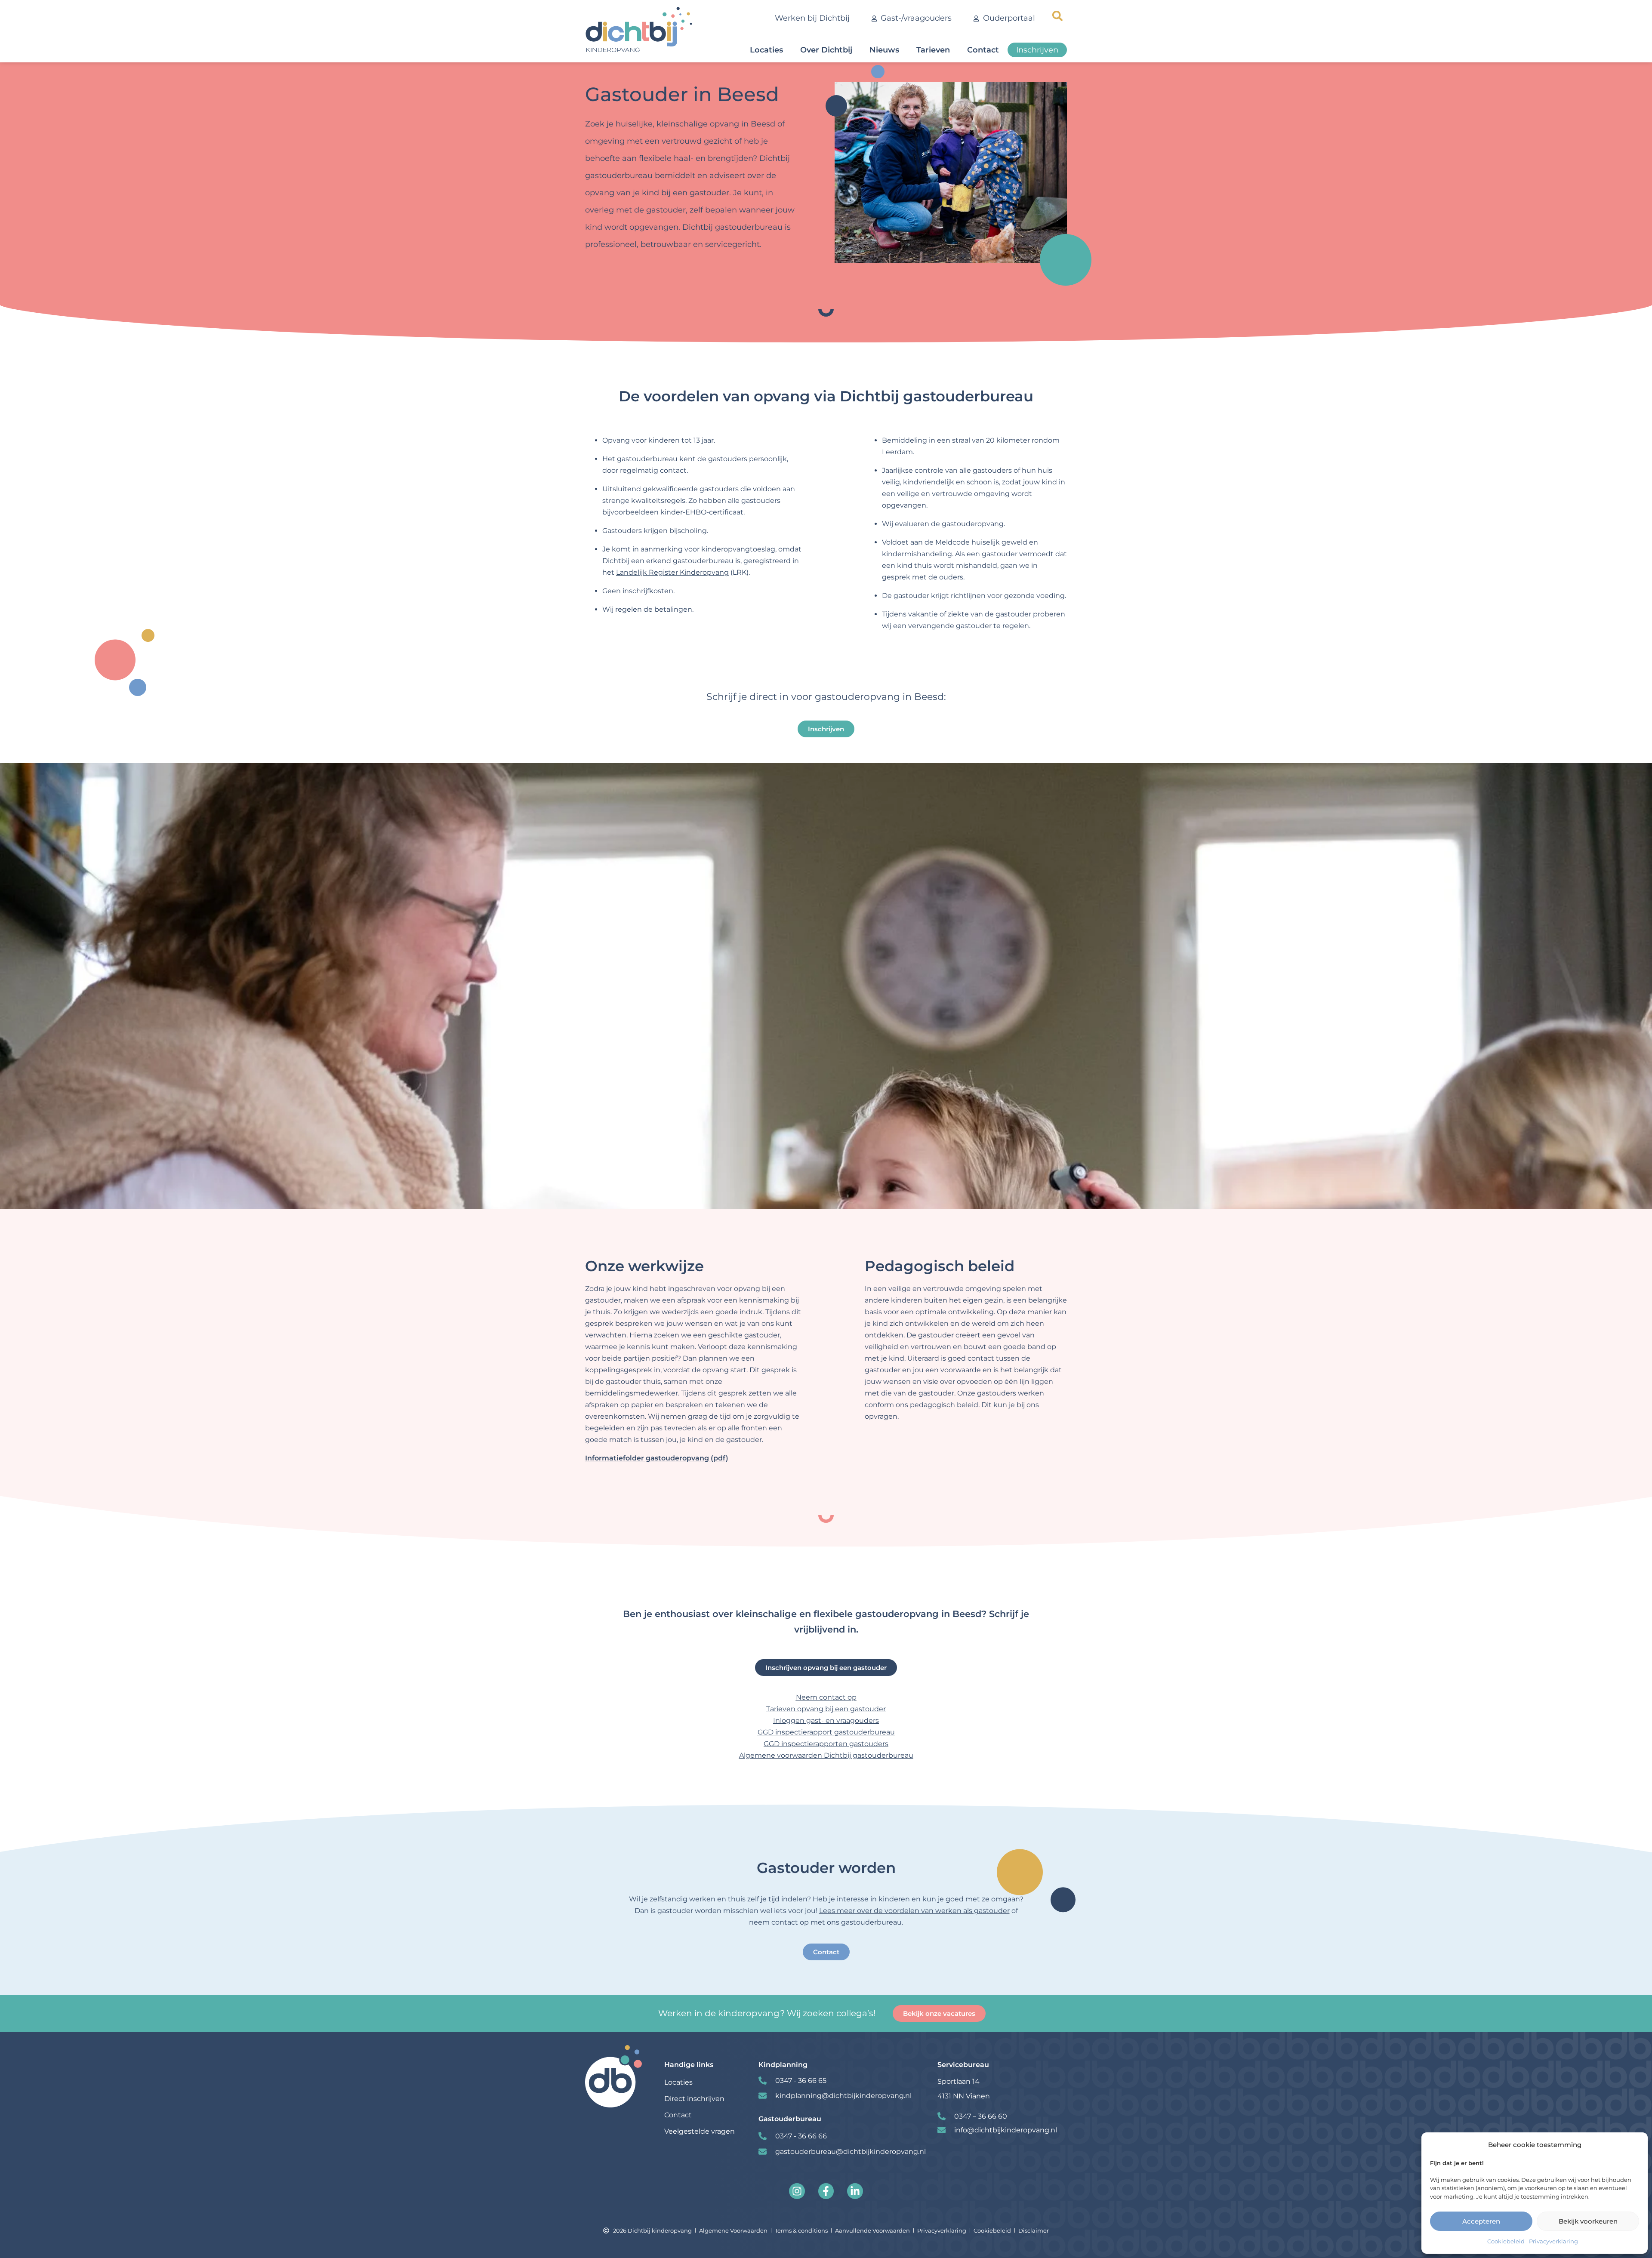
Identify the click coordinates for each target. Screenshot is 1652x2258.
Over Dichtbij (826, 50)
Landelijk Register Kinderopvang (672, 572)
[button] (1057, 16)
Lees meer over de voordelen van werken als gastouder (914, 1911)
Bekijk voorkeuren (1588, 2221)
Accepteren (1481, 2221)
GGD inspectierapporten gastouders (826, 1744)
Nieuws (884, 50)
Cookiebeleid (1506, 2241)
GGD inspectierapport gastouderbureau (826, 1732)
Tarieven (933, 50)
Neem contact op (826, 1697)
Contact (983, 50)
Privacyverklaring (1553, 2241)
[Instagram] (797, 2191)
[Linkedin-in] (855, 2191)
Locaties (766, 50)
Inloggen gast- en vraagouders (826, 1720)
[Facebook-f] (826, 2191)
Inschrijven (1037, 50)
